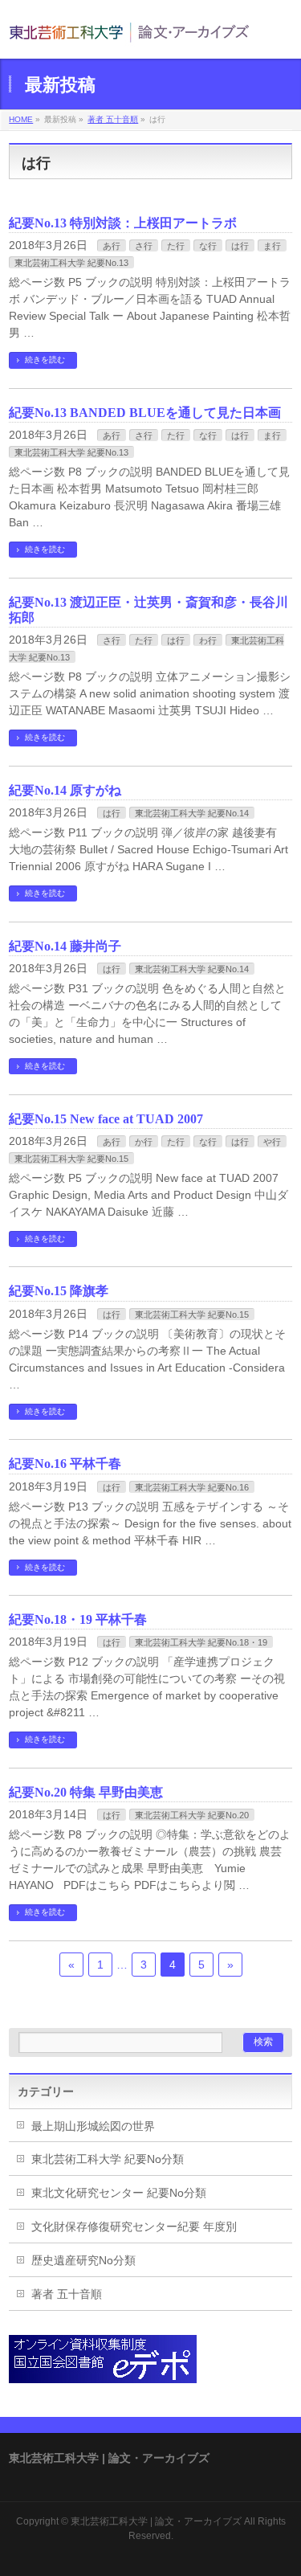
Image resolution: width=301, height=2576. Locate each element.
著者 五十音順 (113, 119)
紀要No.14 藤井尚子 (65, 946)
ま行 (272, 246)
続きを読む (45, 360)
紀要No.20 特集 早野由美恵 (86, 1792)
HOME (21, 119)
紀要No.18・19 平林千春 (78, 1619)
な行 (208, 246)
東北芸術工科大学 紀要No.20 (192, 1815)
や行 (272, 1142)
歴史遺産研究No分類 (83, 2260)
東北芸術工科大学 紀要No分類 (108, 2159)
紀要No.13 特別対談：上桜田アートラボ (123, 223)
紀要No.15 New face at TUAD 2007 (106, 1119)
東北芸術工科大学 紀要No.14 (192, 813)
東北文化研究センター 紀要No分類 (119, 2193)
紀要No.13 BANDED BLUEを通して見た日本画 (145, 413)
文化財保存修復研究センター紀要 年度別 (134, 2226)
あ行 (112, 246)
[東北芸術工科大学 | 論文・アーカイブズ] (129, 32)
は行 (240, 246)
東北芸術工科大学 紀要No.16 (192, 1487)
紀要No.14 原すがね (65, 790)
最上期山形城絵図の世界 (93, 2126)
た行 (176, 246)
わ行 (208, 640)
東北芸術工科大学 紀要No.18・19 (201, 1642)
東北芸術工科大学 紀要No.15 (71, 1159)
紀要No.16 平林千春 (65, 1464)
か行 (144, 1142)
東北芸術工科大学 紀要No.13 (71, 263)
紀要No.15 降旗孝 (59, 1291)
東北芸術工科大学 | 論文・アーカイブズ (156, 2521)
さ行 (144, 246)
